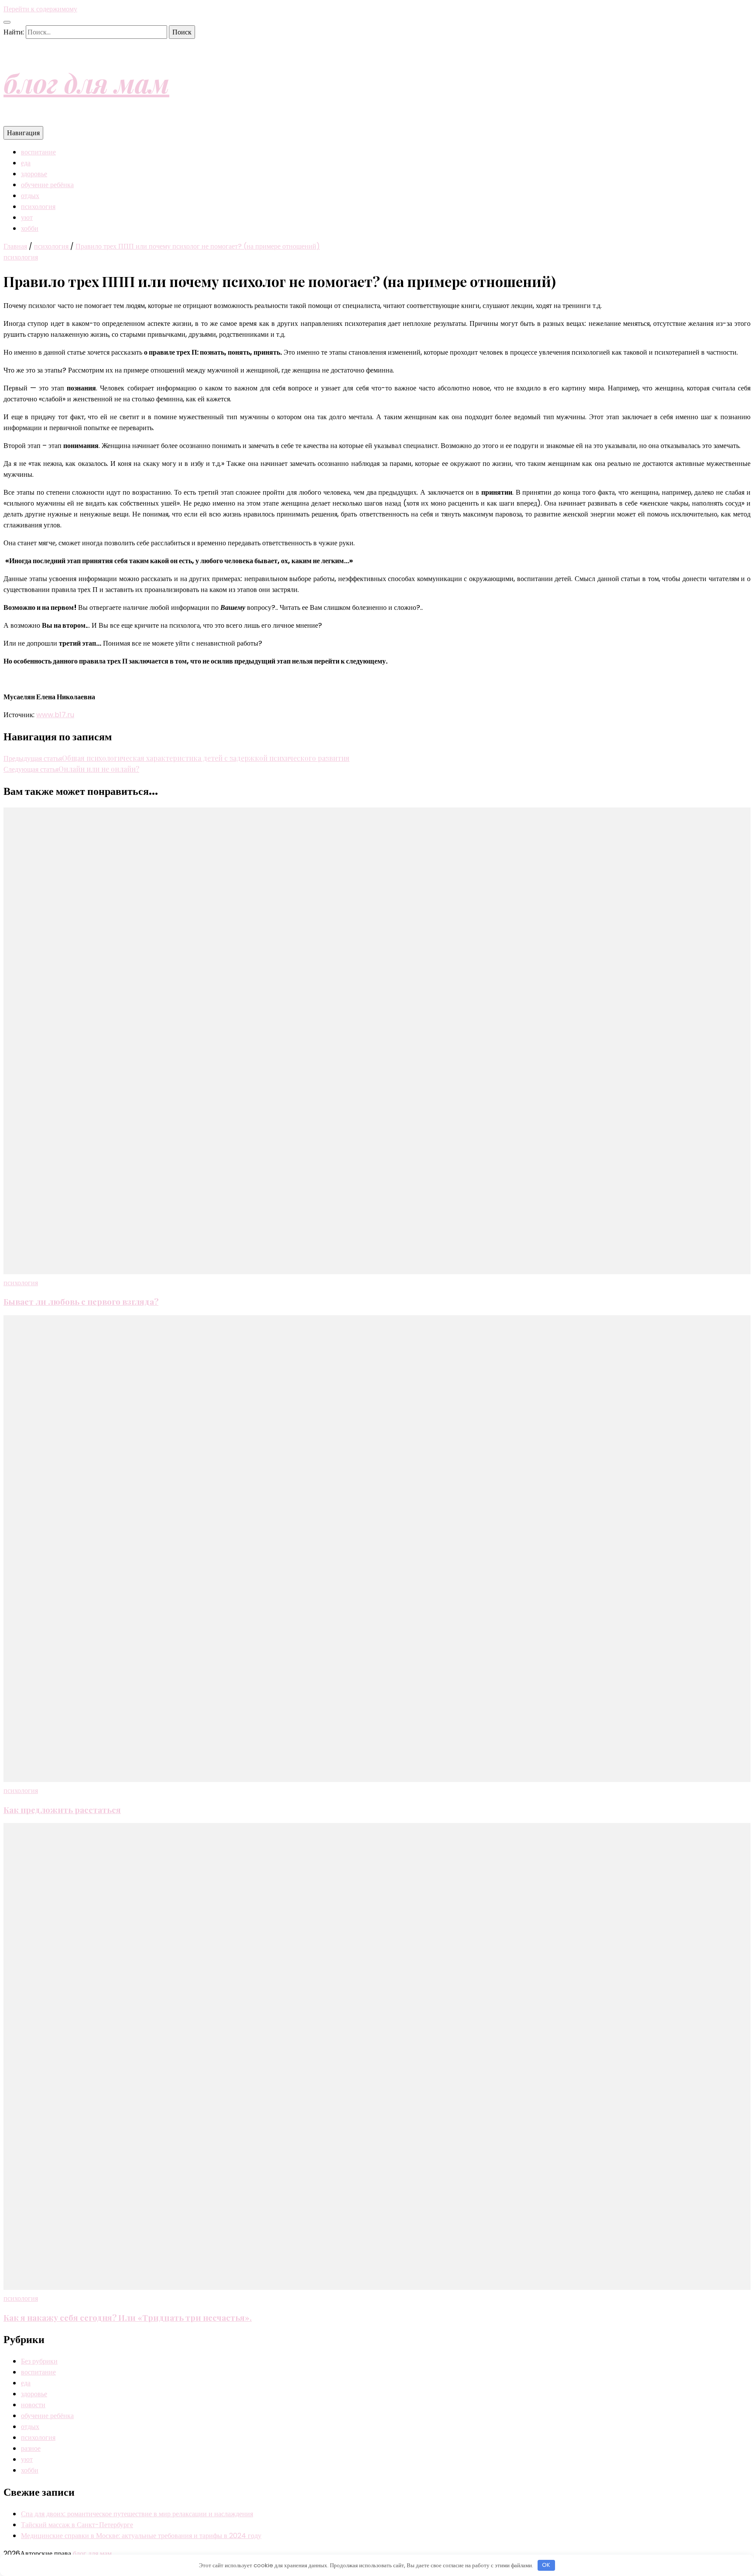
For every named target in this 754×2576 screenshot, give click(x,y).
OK (546, 2565)
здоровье (34, 174)
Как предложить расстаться (62, 1810)
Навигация (23, 133)
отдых (30, 196)
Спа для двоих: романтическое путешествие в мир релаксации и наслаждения (137, 2514)
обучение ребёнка (47, 185)
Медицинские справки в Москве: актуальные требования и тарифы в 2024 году (141, 2536)
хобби (30, 228)
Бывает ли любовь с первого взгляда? (81, 1302)
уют (27, 217)
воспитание (38, 152)
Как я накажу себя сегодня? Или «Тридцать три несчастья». (128, 2318)
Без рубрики (39, 2361)
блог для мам (86, 82)
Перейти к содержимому (40, 9)
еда (26, 163)
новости (33, 2405)
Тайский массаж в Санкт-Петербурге (77, 2525)
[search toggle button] (7, 22)
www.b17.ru (55, 715)
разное (31, 2448)
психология (38, 207)
